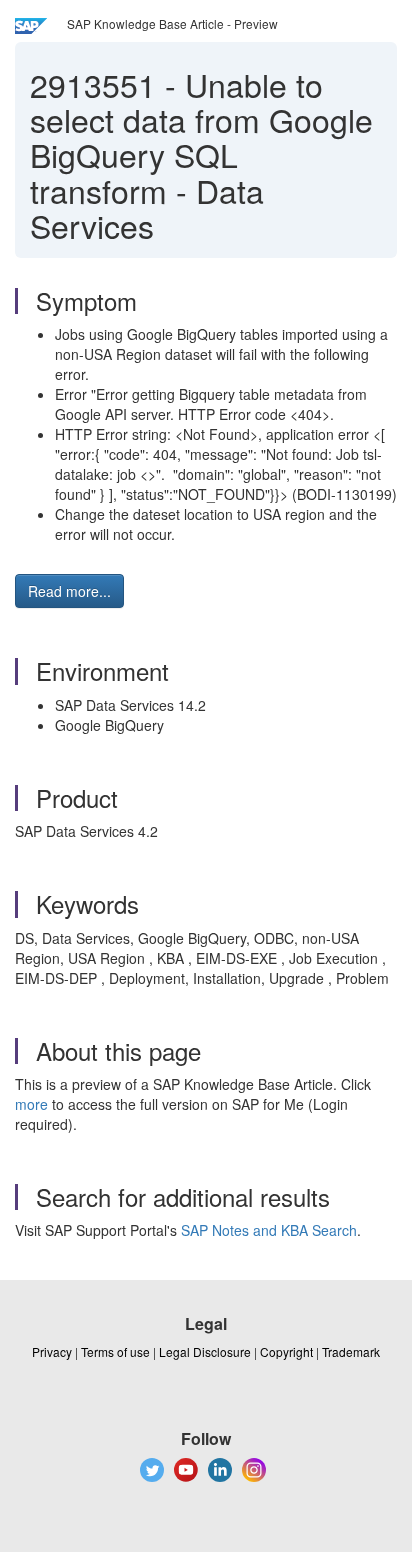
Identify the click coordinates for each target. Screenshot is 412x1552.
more (31, 1104)
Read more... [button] (69, 591)
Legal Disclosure (205, 1351)
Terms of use (115, 1351)
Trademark (351, 1351)
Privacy (52, 1351)
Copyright (286, 1351)
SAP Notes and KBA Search (269, 1230)
